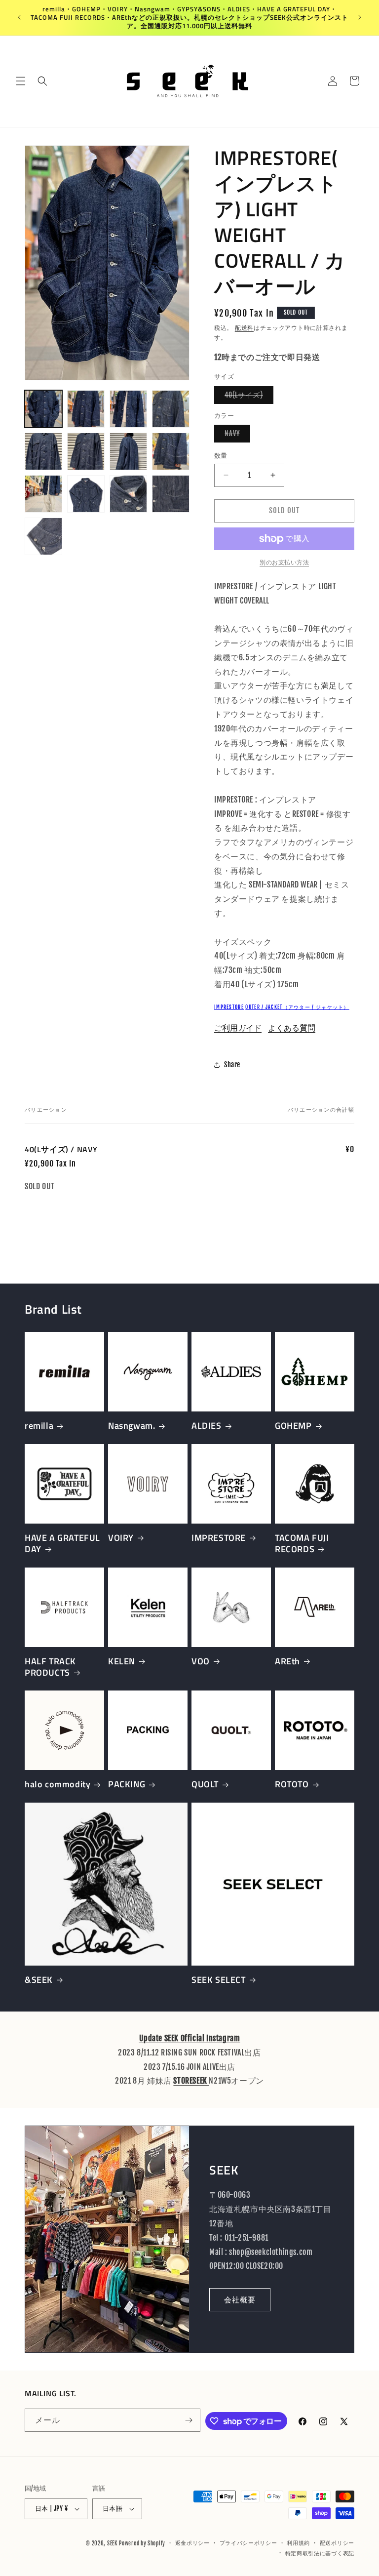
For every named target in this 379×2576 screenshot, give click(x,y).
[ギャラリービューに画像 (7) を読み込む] (128, 451)
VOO (201, 1661)
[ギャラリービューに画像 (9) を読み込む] (43, 494)
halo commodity (57, 1784)
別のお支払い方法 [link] (284, 562)
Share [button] (232, 1065)
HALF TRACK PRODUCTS (50, 1667)
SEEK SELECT (219, 1980)
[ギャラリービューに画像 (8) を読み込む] (171, 451)
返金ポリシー (192, 2543)
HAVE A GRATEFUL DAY (62, 1544)
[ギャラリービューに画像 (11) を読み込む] (128, 494)
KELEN (122, 1661)
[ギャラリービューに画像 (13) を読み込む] (43, 536)
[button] (21, 81)
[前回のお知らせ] (19, 17)
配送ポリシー (337, 2543)
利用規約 (298, 2543)
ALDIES (207, 1426)
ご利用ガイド (238, 1028)
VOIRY (121, 1538)
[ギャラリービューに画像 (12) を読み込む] (171, 494)
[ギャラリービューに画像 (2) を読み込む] (86, 409)
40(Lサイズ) (247, 397)
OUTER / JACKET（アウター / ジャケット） (297, 1007)
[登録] (189, 2420)
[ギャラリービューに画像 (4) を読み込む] (171, 409)
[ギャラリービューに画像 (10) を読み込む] (86, 494)
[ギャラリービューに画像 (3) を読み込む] (128, 409)
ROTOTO (292, 1784)
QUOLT (205, 1784)
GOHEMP (293, 1426)
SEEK (112, 2543)
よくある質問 (292, 1028)
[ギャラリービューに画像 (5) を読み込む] (43, 451)
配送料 (244, 328)
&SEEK (39, 1980)
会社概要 (240, 2300)
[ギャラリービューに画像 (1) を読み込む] (43, 409)
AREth (287, 1661)
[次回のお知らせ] (360, 17)
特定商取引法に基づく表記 (320, 2553)
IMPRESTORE (229, 1007)
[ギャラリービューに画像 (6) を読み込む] (86, 451)
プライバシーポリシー (248, 2543)
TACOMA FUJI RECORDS (302, 1544)
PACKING (127, 1784)
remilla (39, 1426)
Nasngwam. (132, 1426)
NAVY (236, 436)
